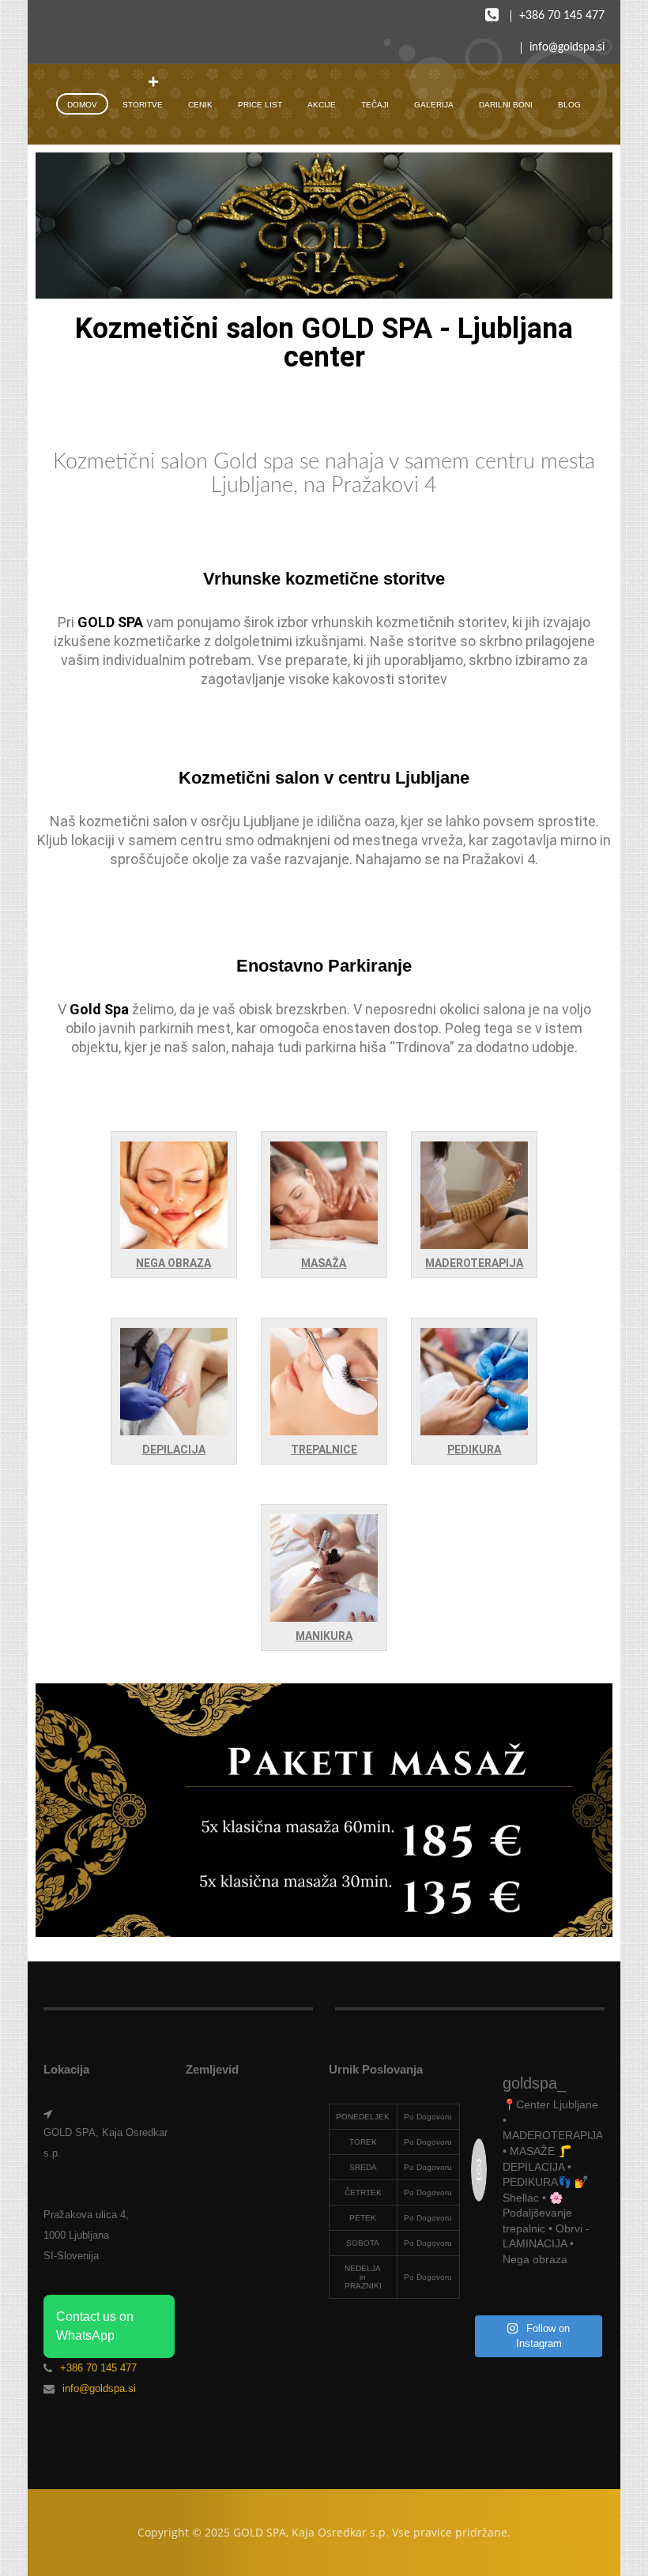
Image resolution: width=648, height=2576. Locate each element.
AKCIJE (322, 105)
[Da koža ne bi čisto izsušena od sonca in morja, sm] (519, 2294)
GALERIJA (434, 105)
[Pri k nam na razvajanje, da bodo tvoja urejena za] (589, 2294)
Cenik (200, 105)
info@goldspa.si (567, 47)
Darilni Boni (506, 105)
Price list (260, 105)
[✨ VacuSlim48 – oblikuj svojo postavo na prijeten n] (554, 2294)
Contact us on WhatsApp (95, 2326)
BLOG (569, 105)
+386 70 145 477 (562, 16)
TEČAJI (375, 105)
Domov (82, 105)
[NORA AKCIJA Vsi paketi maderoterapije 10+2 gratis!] (484, 2294)
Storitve (143, 105)
